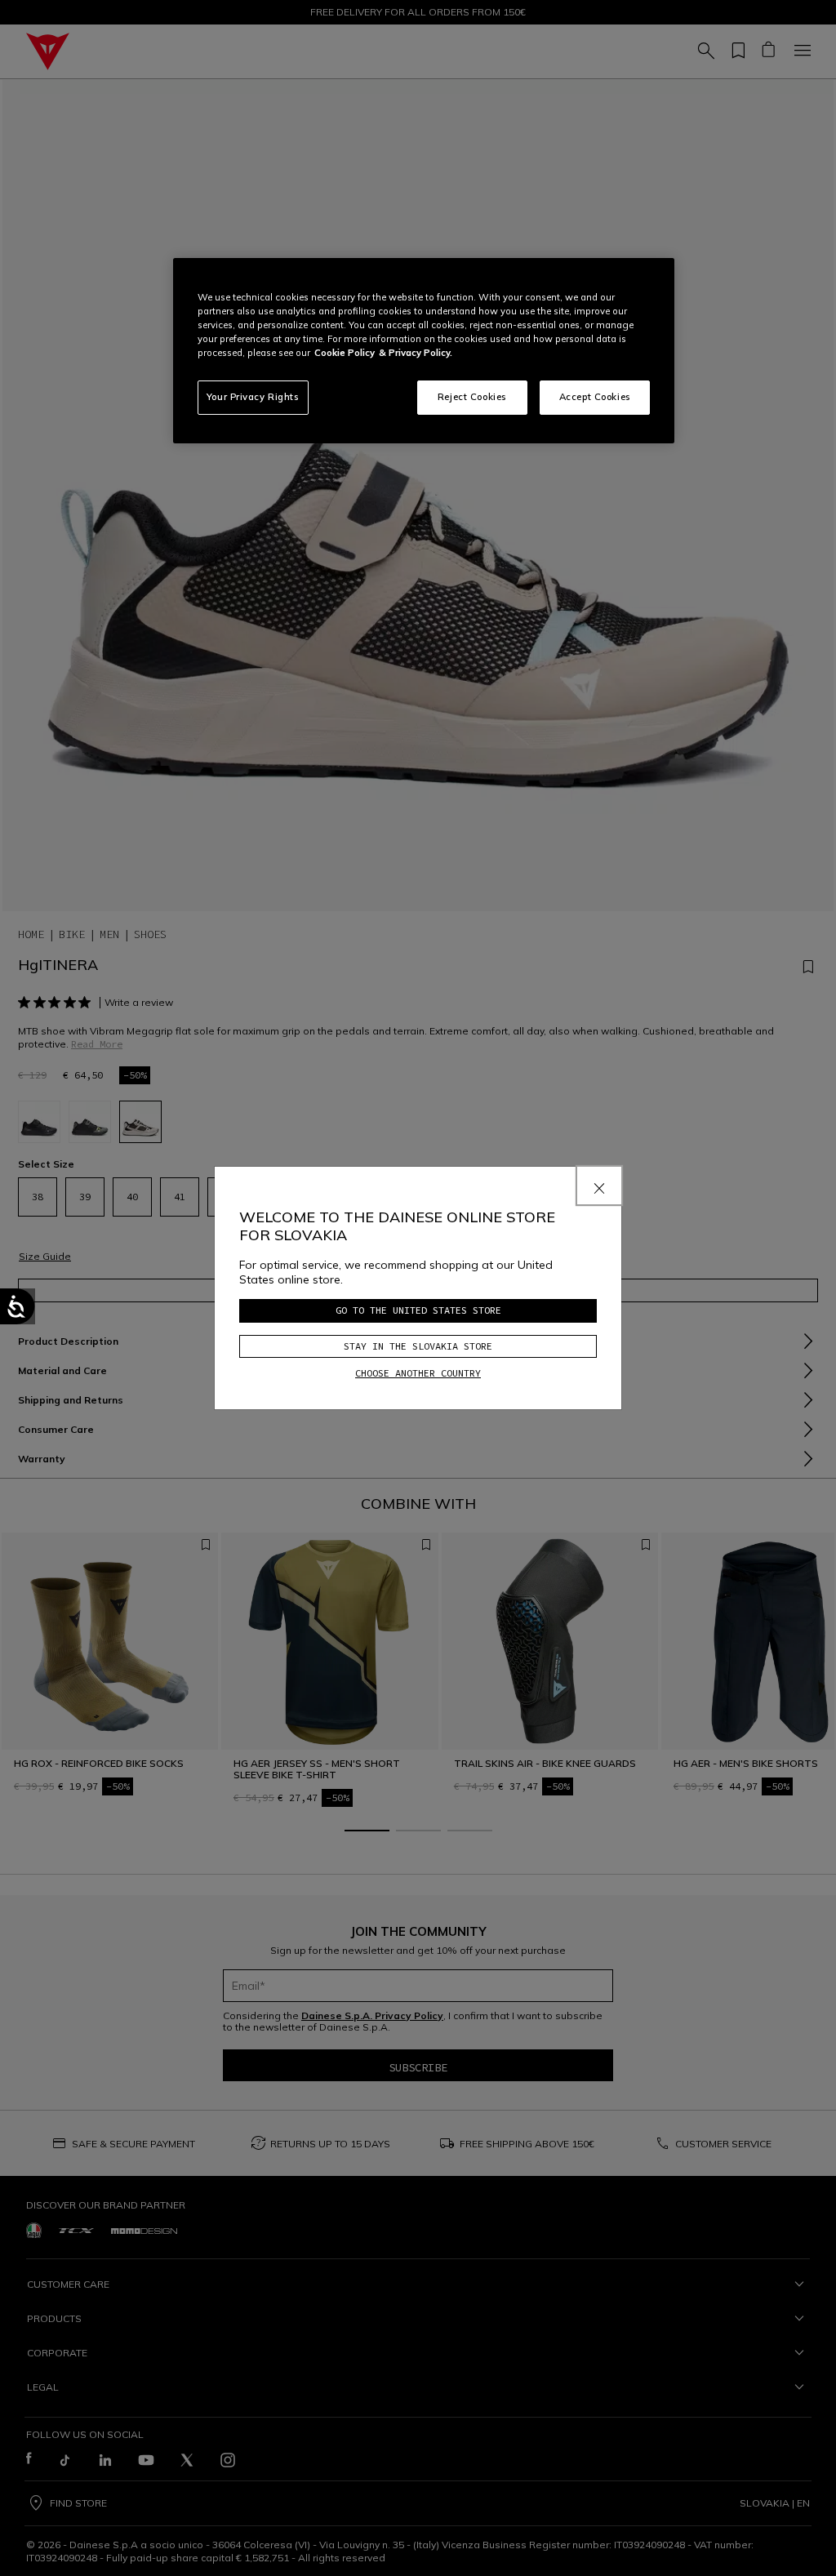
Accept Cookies (595, 397)
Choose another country (418, 1373)
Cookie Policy (345, 353)
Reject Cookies (472, 397)
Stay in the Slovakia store (418, 1346)
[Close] (599, 1186)
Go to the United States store (418, 1310)
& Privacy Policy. (416, 353)
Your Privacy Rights (253, 397)
